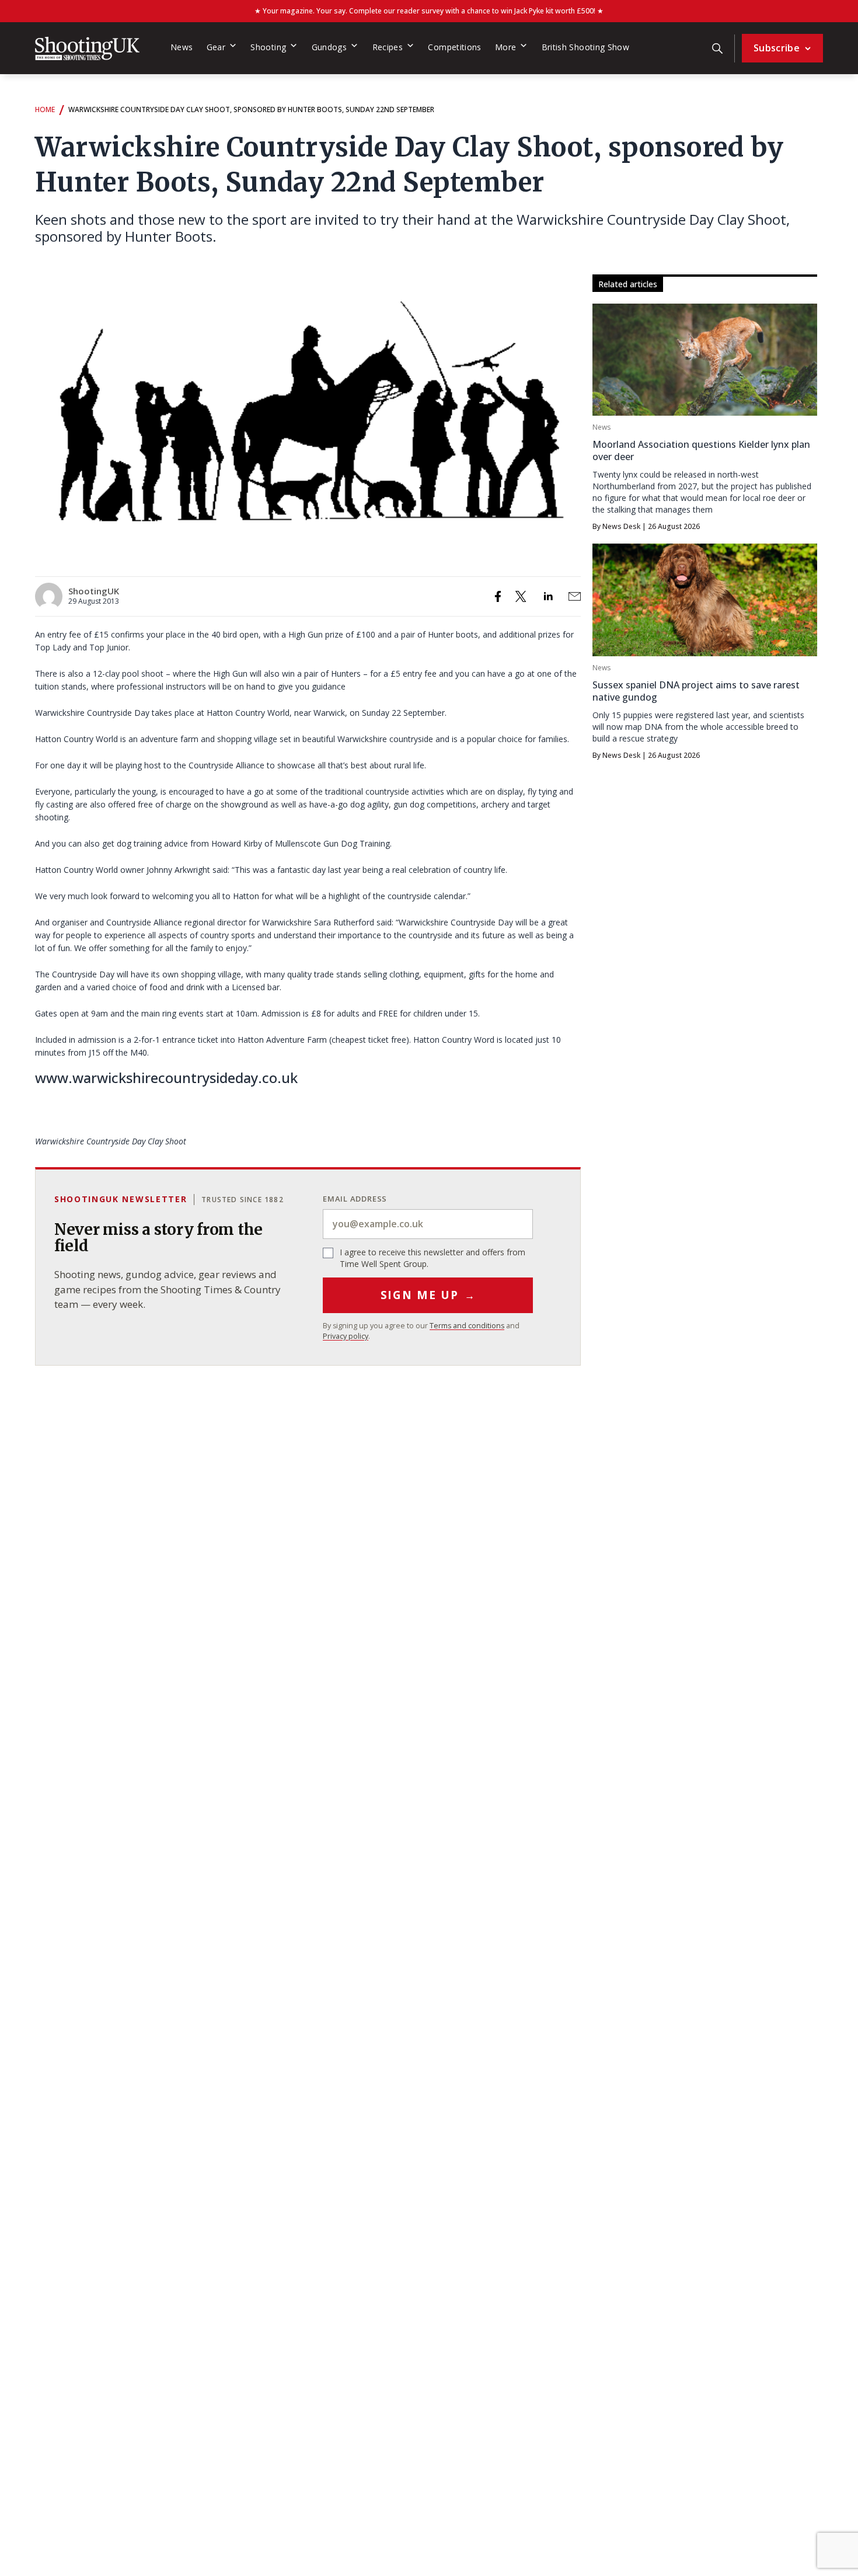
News (182, 47)
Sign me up (428, 1295)
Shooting (268, 47)
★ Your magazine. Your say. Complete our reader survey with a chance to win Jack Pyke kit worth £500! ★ (429, 11)
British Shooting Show (586, 47)
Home (45, 109)
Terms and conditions (467, 1326)
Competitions (454, 47)
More (505, 47)
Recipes (388, 47)
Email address (355, 1199)
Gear (216, 47)
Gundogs (329, 47)
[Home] (87, 48)
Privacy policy (346, 1336)
